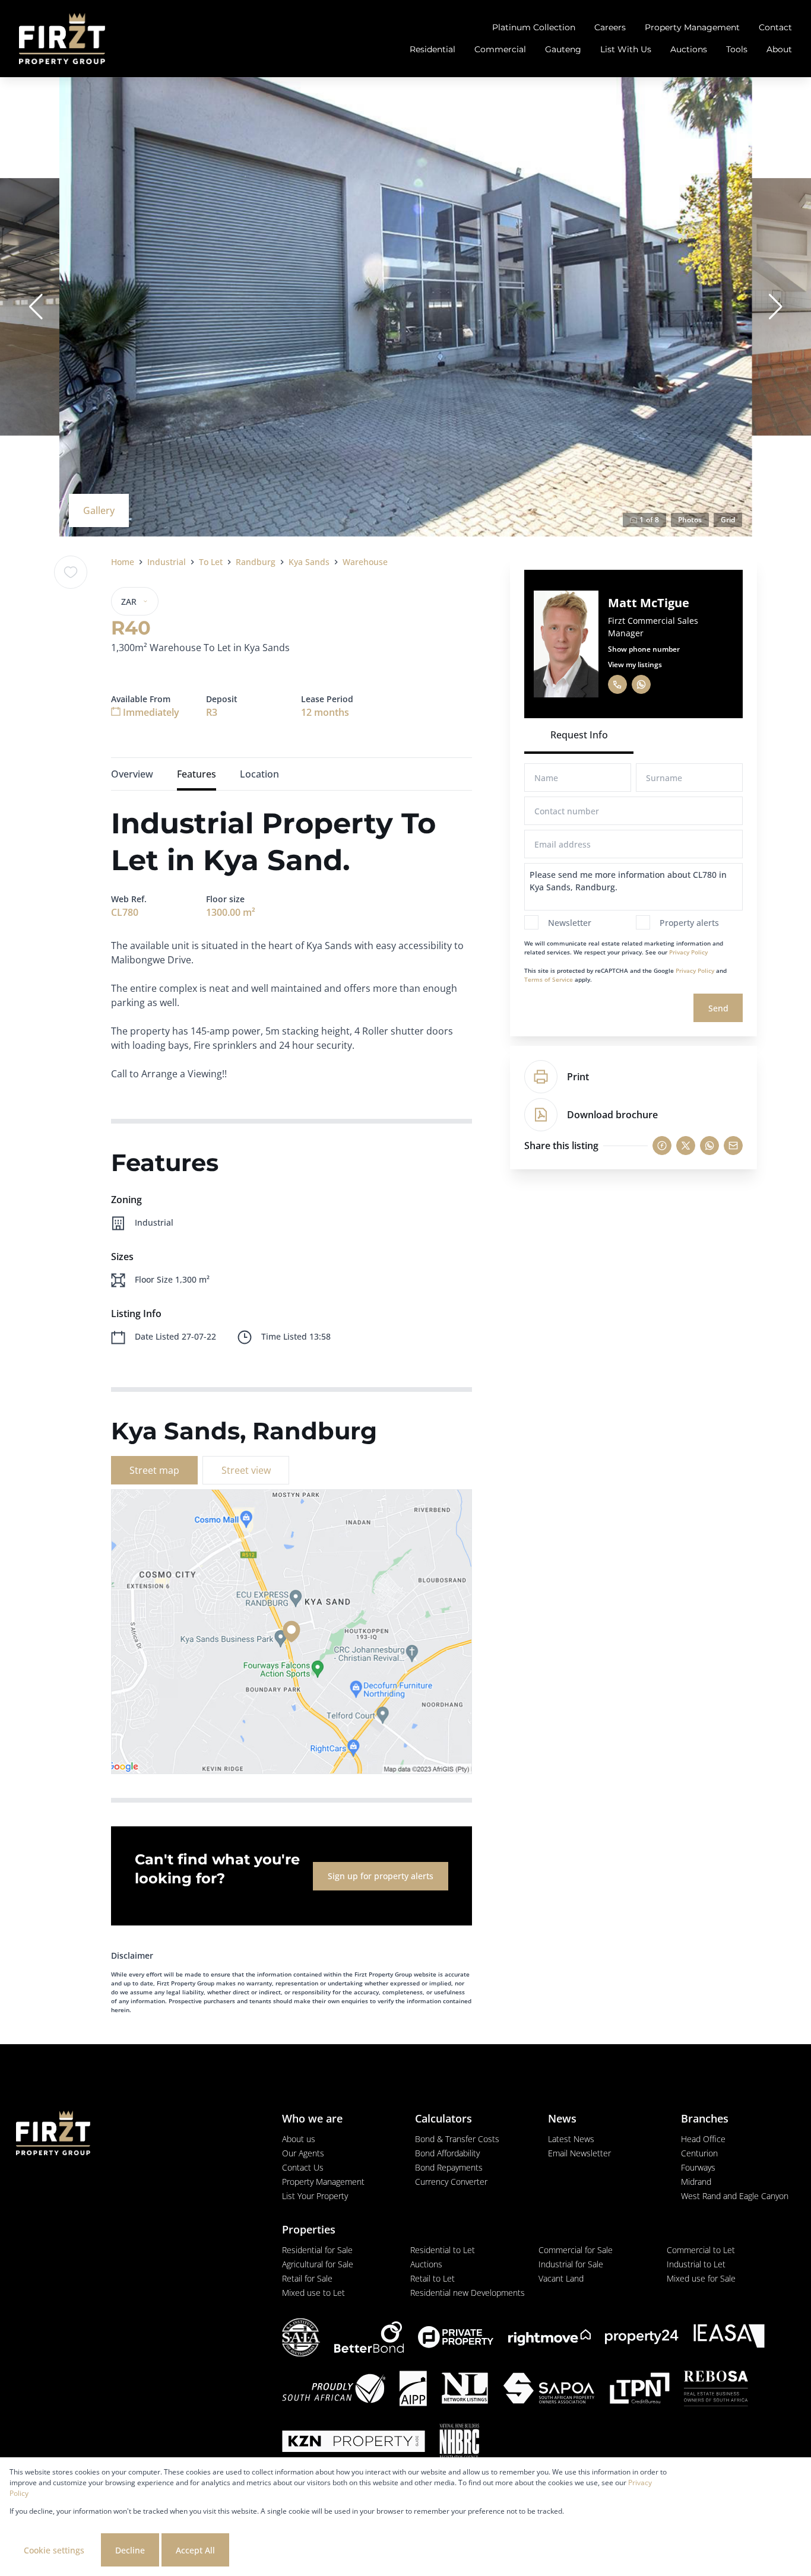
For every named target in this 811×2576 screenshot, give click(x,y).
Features (197, 774)
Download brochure (612, 1115)
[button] (36, 307)
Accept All (195, 2550)
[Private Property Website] (456, 2337)
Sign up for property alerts (381, 1876)
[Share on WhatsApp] (709, 1146)
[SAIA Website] (301, 2337)
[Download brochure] (541, 1115)
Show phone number (644, 649)
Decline (130, 2550)
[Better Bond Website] (369, 2337)
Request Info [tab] (579, 735)
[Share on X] (686, 1146)
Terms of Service (549, 979)
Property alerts (689, 923)
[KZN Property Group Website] (354, 2443)
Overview (132, 774)
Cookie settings (54, 2550)
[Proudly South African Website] (334, 2390)
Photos (690, 520)
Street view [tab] (246, 1470)
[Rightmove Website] (549, 2337)
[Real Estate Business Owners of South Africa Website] (716, 2390)
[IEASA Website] (729, 2337)
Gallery (99, 510)
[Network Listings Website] (465, 2390)
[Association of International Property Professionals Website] (413, 2390)
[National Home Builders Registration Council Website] (460, 2443)
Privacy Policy (688, 952)
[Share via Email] (733, 1146)
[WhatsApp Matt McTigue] (641, 684)
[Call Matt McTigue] (617, 684)
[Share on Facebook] (662, 1146)
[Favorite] (71, 572)
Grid (728, 520)
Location (259, 774)
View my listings (635, 664)
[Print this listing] (541, 1077)
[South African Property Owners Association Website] (549, 2390)
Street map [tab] (154, 1470)
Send (718, 1008)
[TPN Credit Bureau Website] (639, 2390)
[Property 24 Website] (642, 2337)
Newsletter (570, 923)
